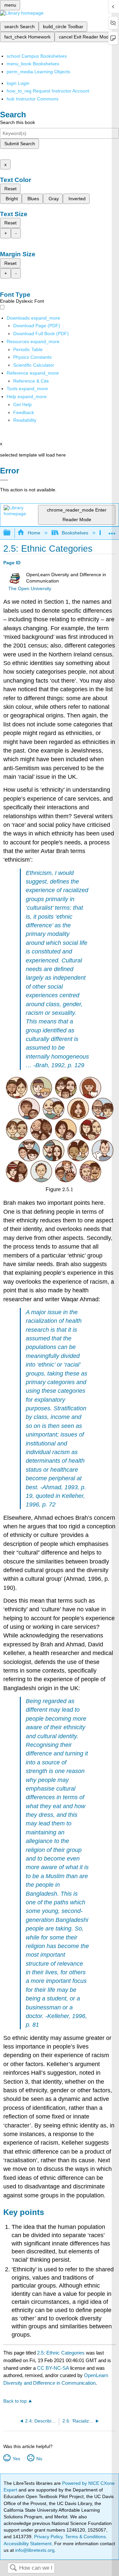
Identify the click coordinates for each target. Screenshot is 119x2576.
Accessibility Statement (28, 2544)
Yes (16, 2459)
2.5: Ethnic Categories (61, 2353)
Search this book (18, 122)
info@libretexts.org (34, 2550)
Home (34, 533)
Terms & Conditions (85, 2537)
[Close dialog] (4, 480)
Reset (10, 189)
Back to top (15, 2401)
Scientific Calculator (34, 365)
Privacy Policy (48, 2537)
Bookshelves (75, 533)
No (39, 2459)
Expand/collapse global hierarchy (11, 533)
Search (13, 2568)
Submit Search (20, 144)
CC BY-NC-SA (54, 2368)
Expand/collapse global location (112, 531)
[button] (24, 412)
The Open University (30, 589)
